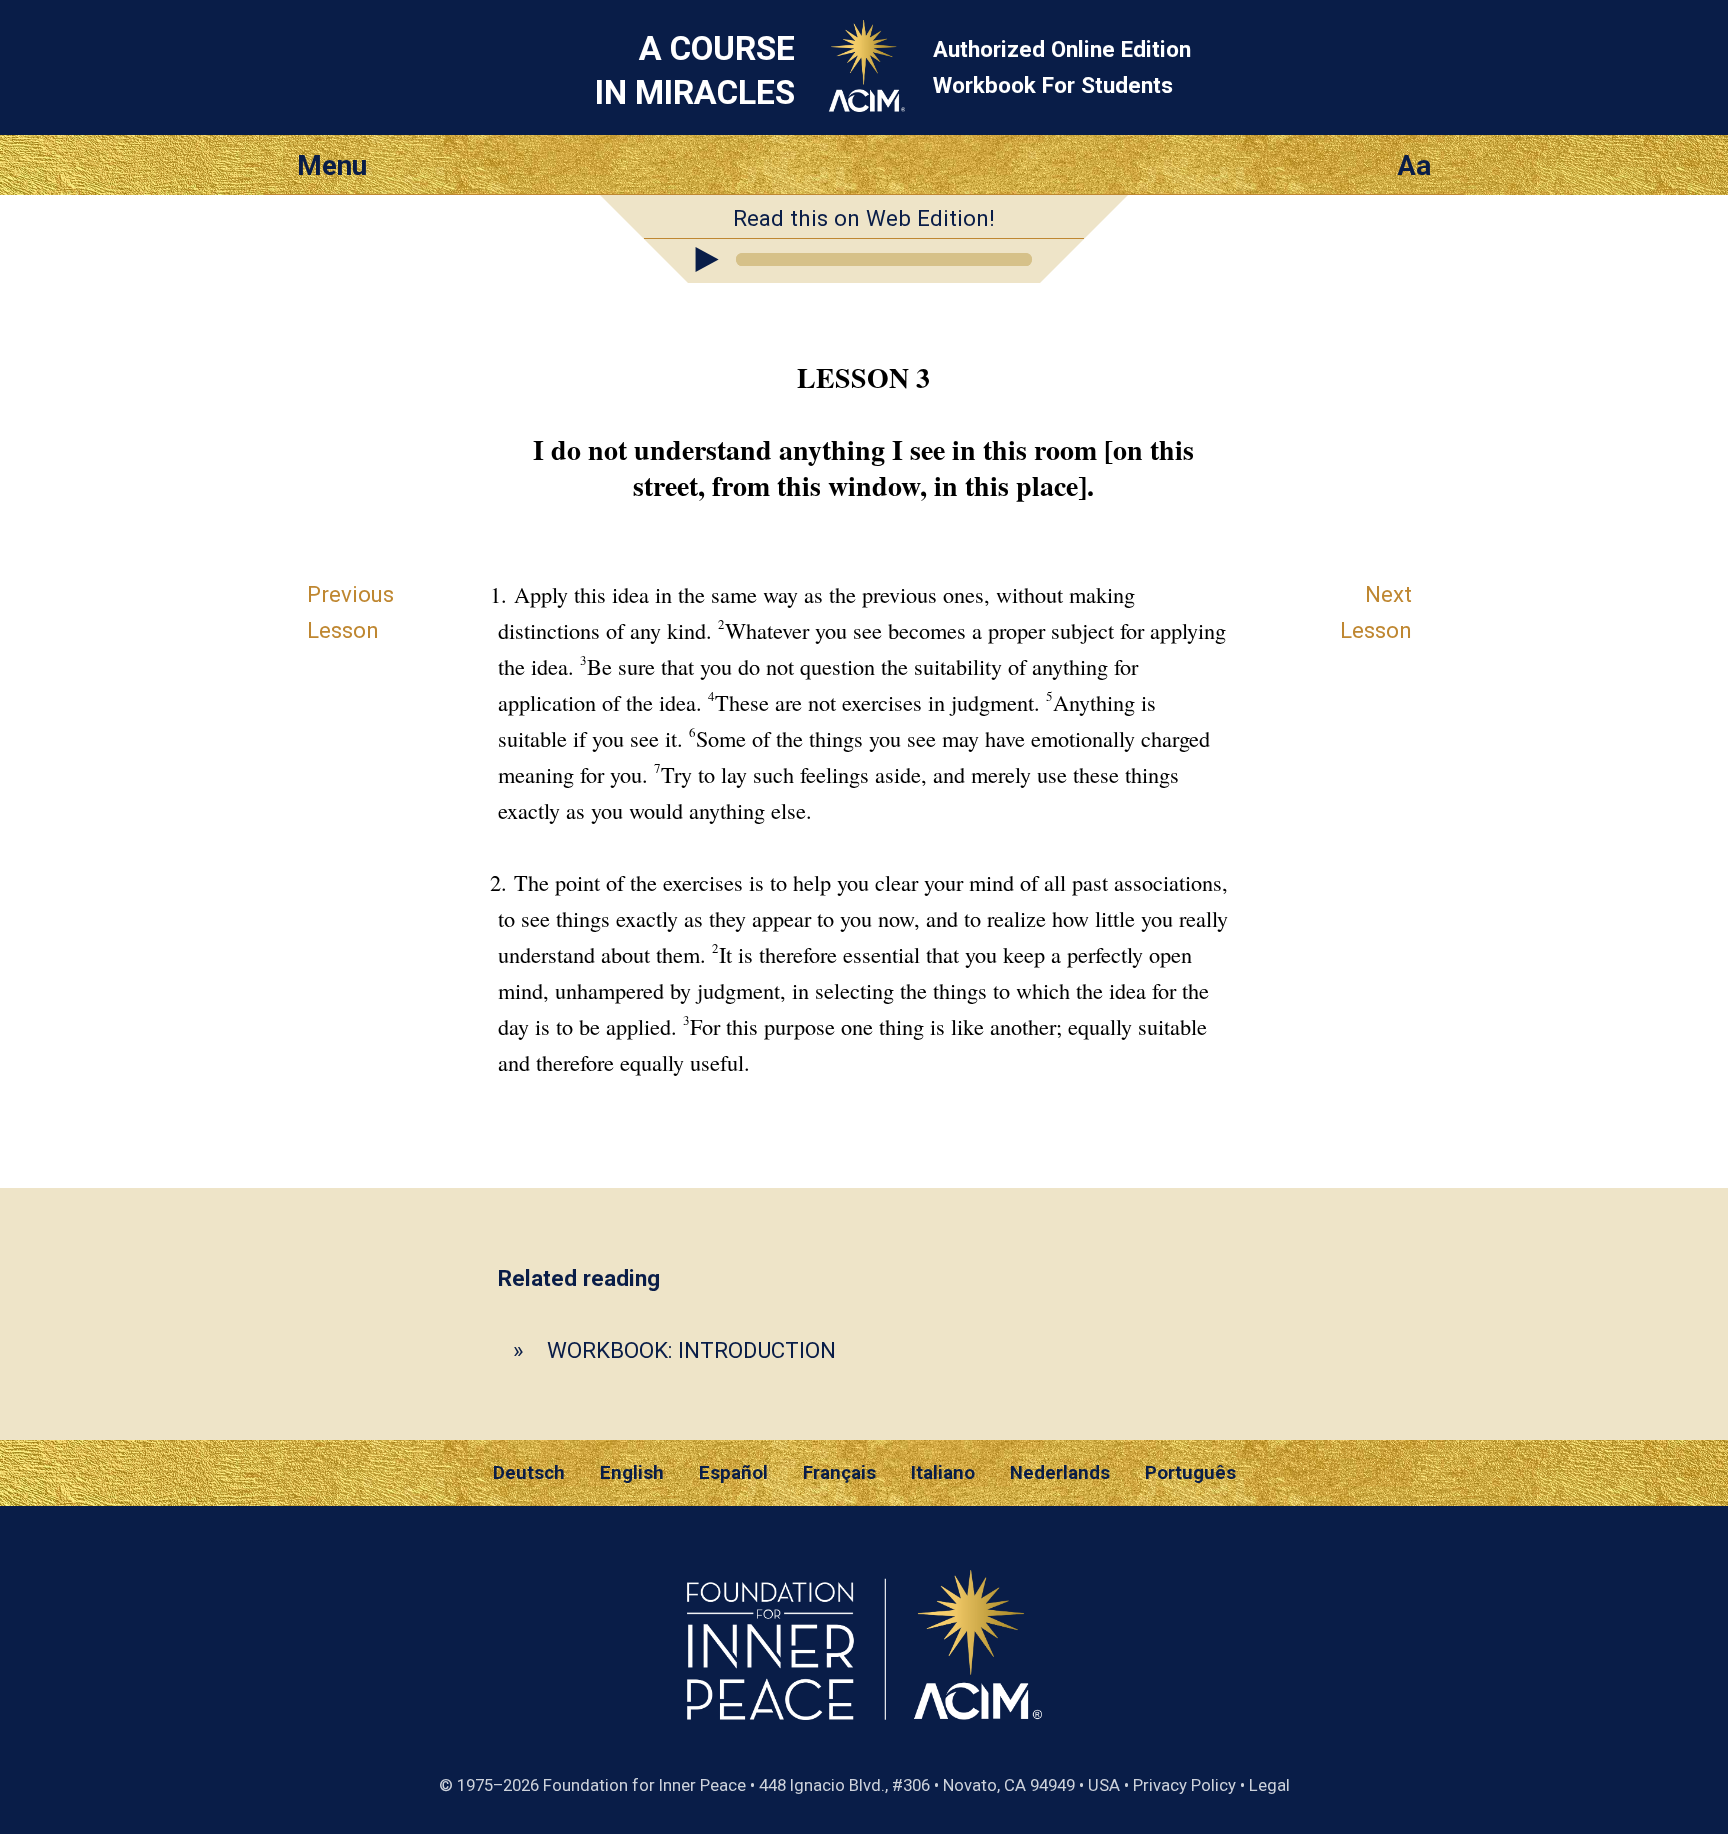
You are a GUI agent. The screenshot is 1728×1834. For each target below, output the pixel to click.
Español (733, 1473)
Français (839, 1473)
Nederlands (1060, 1473)
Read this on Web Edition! (864, 218)
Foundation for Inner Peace (644, 1785)
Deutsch (529, 1473)
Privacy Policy (1184, 1785)
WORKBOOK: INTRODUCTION (691, 1350)
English (632, 1473)
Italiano (943, 1473)
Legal (1269, 1785)
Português (1190, 1473)
